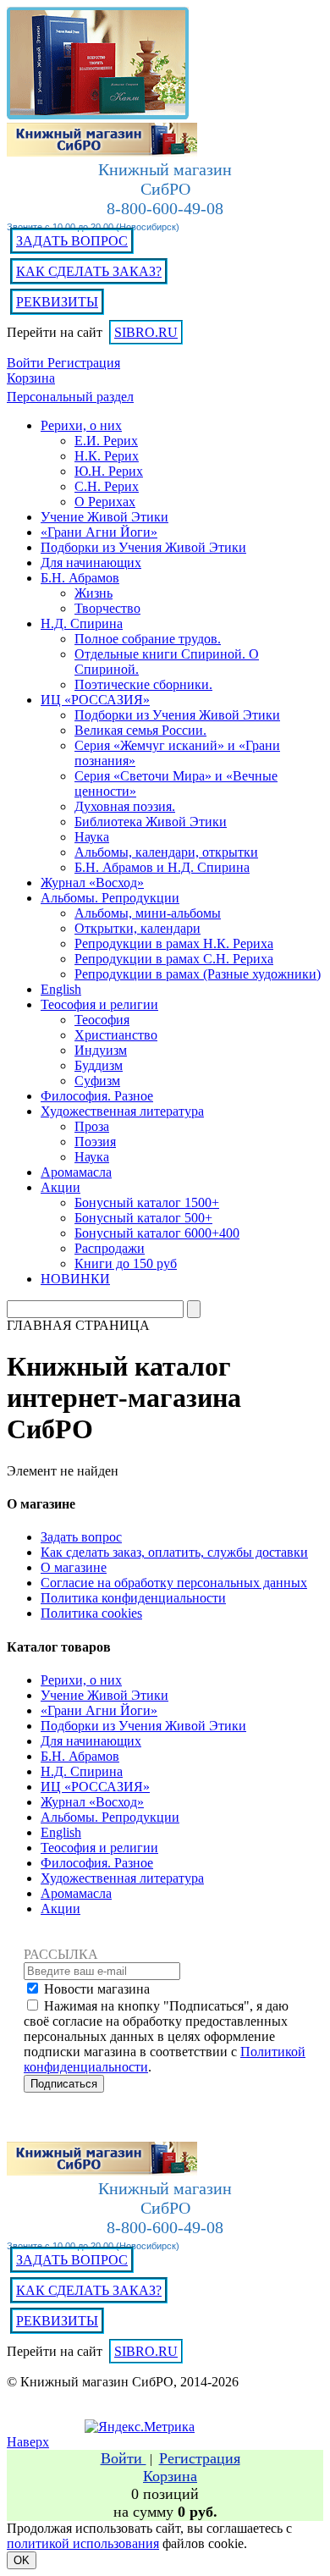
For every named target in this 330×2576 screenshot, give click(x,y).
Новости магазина (97, 1989)
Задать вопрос (81, 1537)
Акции (60, 1909)
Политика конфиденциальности (133, 1598)
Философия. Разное (97, 1863)
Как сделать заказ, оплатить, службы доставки (174, 1552)
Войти (27, 363)
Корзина (31, 378)
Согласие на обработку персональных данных (174, 1583)
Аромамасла (76, 1893)
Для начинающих (91, 1741)
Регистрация (84, 363)
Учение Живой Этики (104, 1695)
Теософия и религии (99, 1848)
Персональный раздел (70, 397)
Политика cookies (91, 1613)
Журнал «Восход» (92, 1802)
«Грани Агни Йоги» (99, 1710)
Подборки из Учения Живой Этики (143, 1726)
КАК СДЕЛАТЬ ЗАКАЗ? (89, 271)
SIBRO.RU (146, 332)
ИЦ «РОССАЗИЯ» (95, 1787)
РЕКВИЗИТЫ (57, 302)
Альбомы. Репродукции (110, 1817)
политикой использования (83, 2543)
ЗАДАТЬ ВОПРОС (72, 241)
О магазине (74, 1567)
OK (22, 2560)
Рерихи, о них (81, 1680)
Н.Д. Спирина (82, 1771)
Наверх (28, 2442)
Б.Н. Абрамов (80, 1756)
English (61, 1832)
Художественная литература (122, 1878)
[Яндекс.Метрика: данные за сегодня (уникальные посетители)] (140, 2427)
